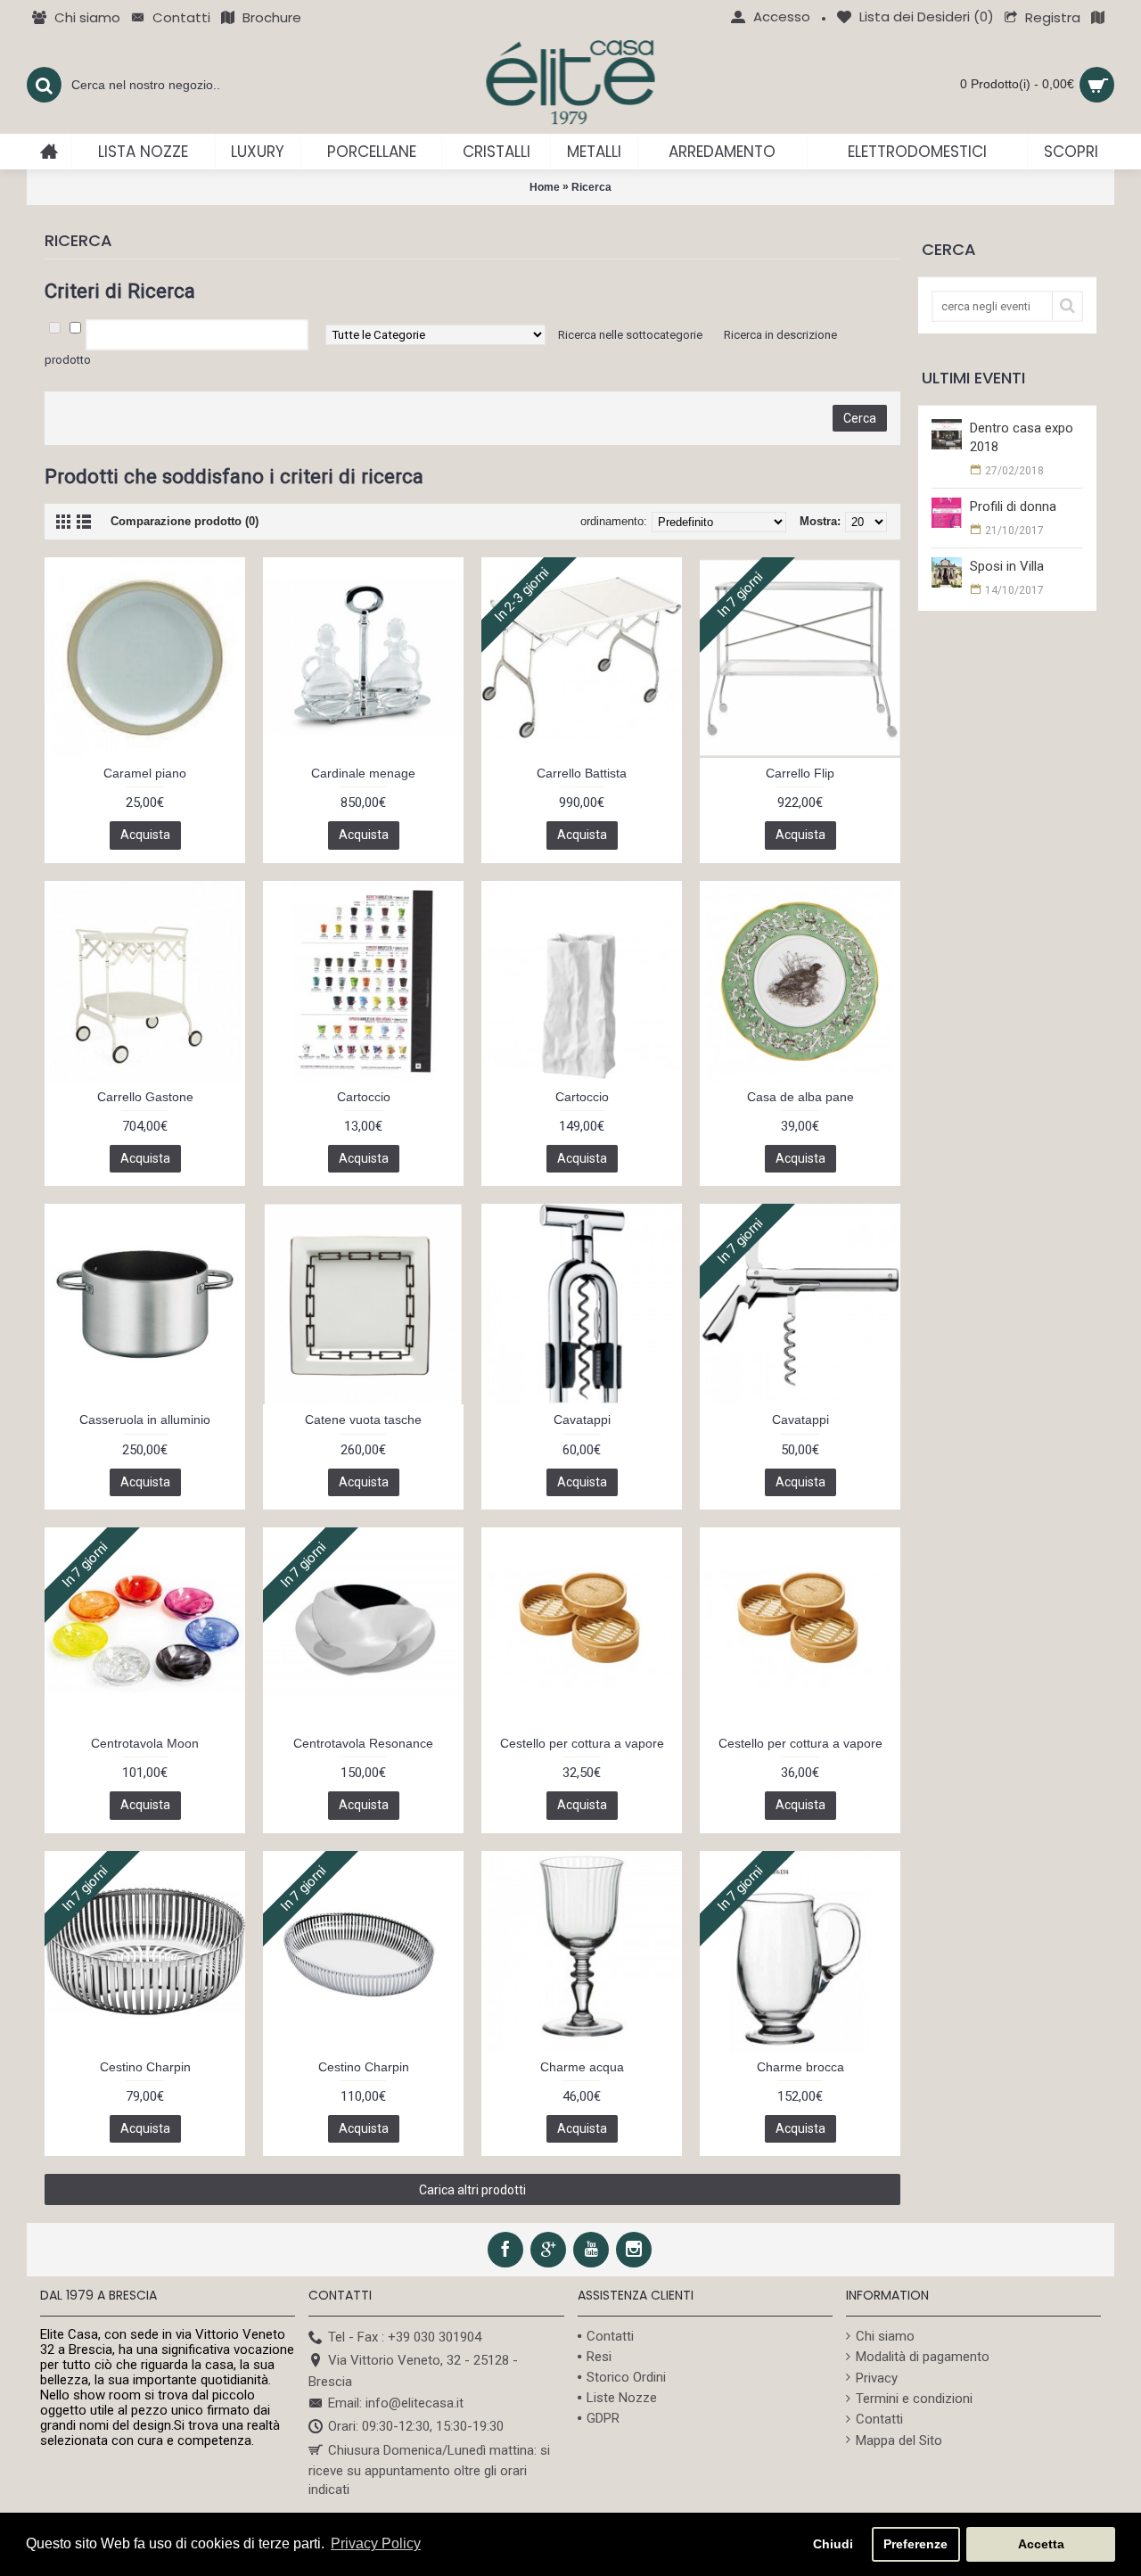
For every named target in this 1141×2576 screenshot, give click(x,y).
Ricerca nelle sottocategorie (630, 335)
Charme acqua (582, 2067)
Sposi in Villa (1007, 566)
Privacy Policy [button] (376, 2543)
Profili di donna (1013, 506)
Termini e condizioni (914, 2399)
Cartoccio (364, 1097)
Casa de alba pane (800, 1097)
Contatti (610, 2336)
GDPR (603, 2418)
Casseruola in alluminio (145, 1420)
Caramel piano (145, 773)
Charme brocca (800, 2067)
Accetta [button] (1041, 2544)
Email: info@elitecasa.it (396, 2403)
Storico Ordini (626, 2377)
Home (545, 187)
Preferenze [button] (915, 2544)
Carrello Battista (582, 773)
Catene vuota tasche (363, 1420)
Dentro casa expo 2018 (1022, 437)
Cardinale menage (363, 773)
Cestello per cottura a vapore (582, 1743)
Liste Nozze (622, 2398)
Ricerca (591, 187)
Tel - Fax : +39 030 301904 (405, 2337)
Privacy (877, 2378)
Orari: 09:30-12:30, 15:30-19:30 (416, 2426)
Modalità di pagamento (923, 2357)
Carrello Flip (800, 773)
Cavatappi (582, 1420)
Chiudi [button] (833, 2544)
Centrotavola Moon (145, 1743)
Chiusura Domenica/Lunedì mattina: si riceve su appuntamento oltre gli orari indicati (429, 2470)
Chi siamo (885, 2336)
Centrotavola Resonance (363, 1743)
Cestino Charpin (145, 2067)
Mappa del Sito (899, 2440)
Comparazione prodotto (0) (185, 521)
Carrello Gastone (145, 1097)
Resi (599, 2357)
